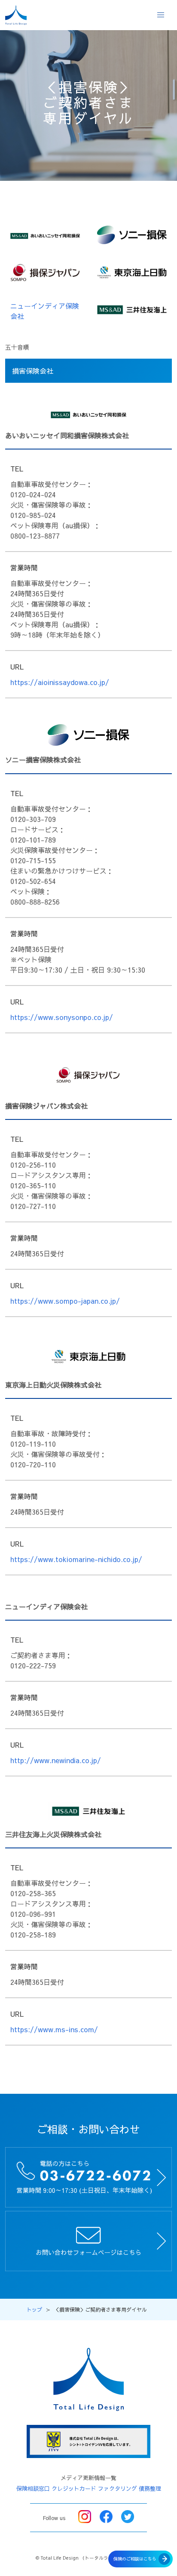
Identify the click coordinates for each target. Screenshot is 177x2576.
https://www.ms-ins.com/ (54, 2029)
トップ (34, 2309)
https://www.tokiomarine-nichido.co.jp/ (76, 1559)
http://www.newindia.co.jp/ (56, 1760)
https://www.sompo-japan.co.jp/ (65, 1301)
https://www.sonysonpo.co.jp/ (62, 1017)
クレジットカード (74, 2489)
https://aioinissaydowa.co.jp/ (60, 682)
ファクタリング (117, 2489)
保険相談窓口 (33, 2489)
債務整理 (150, 2489)
